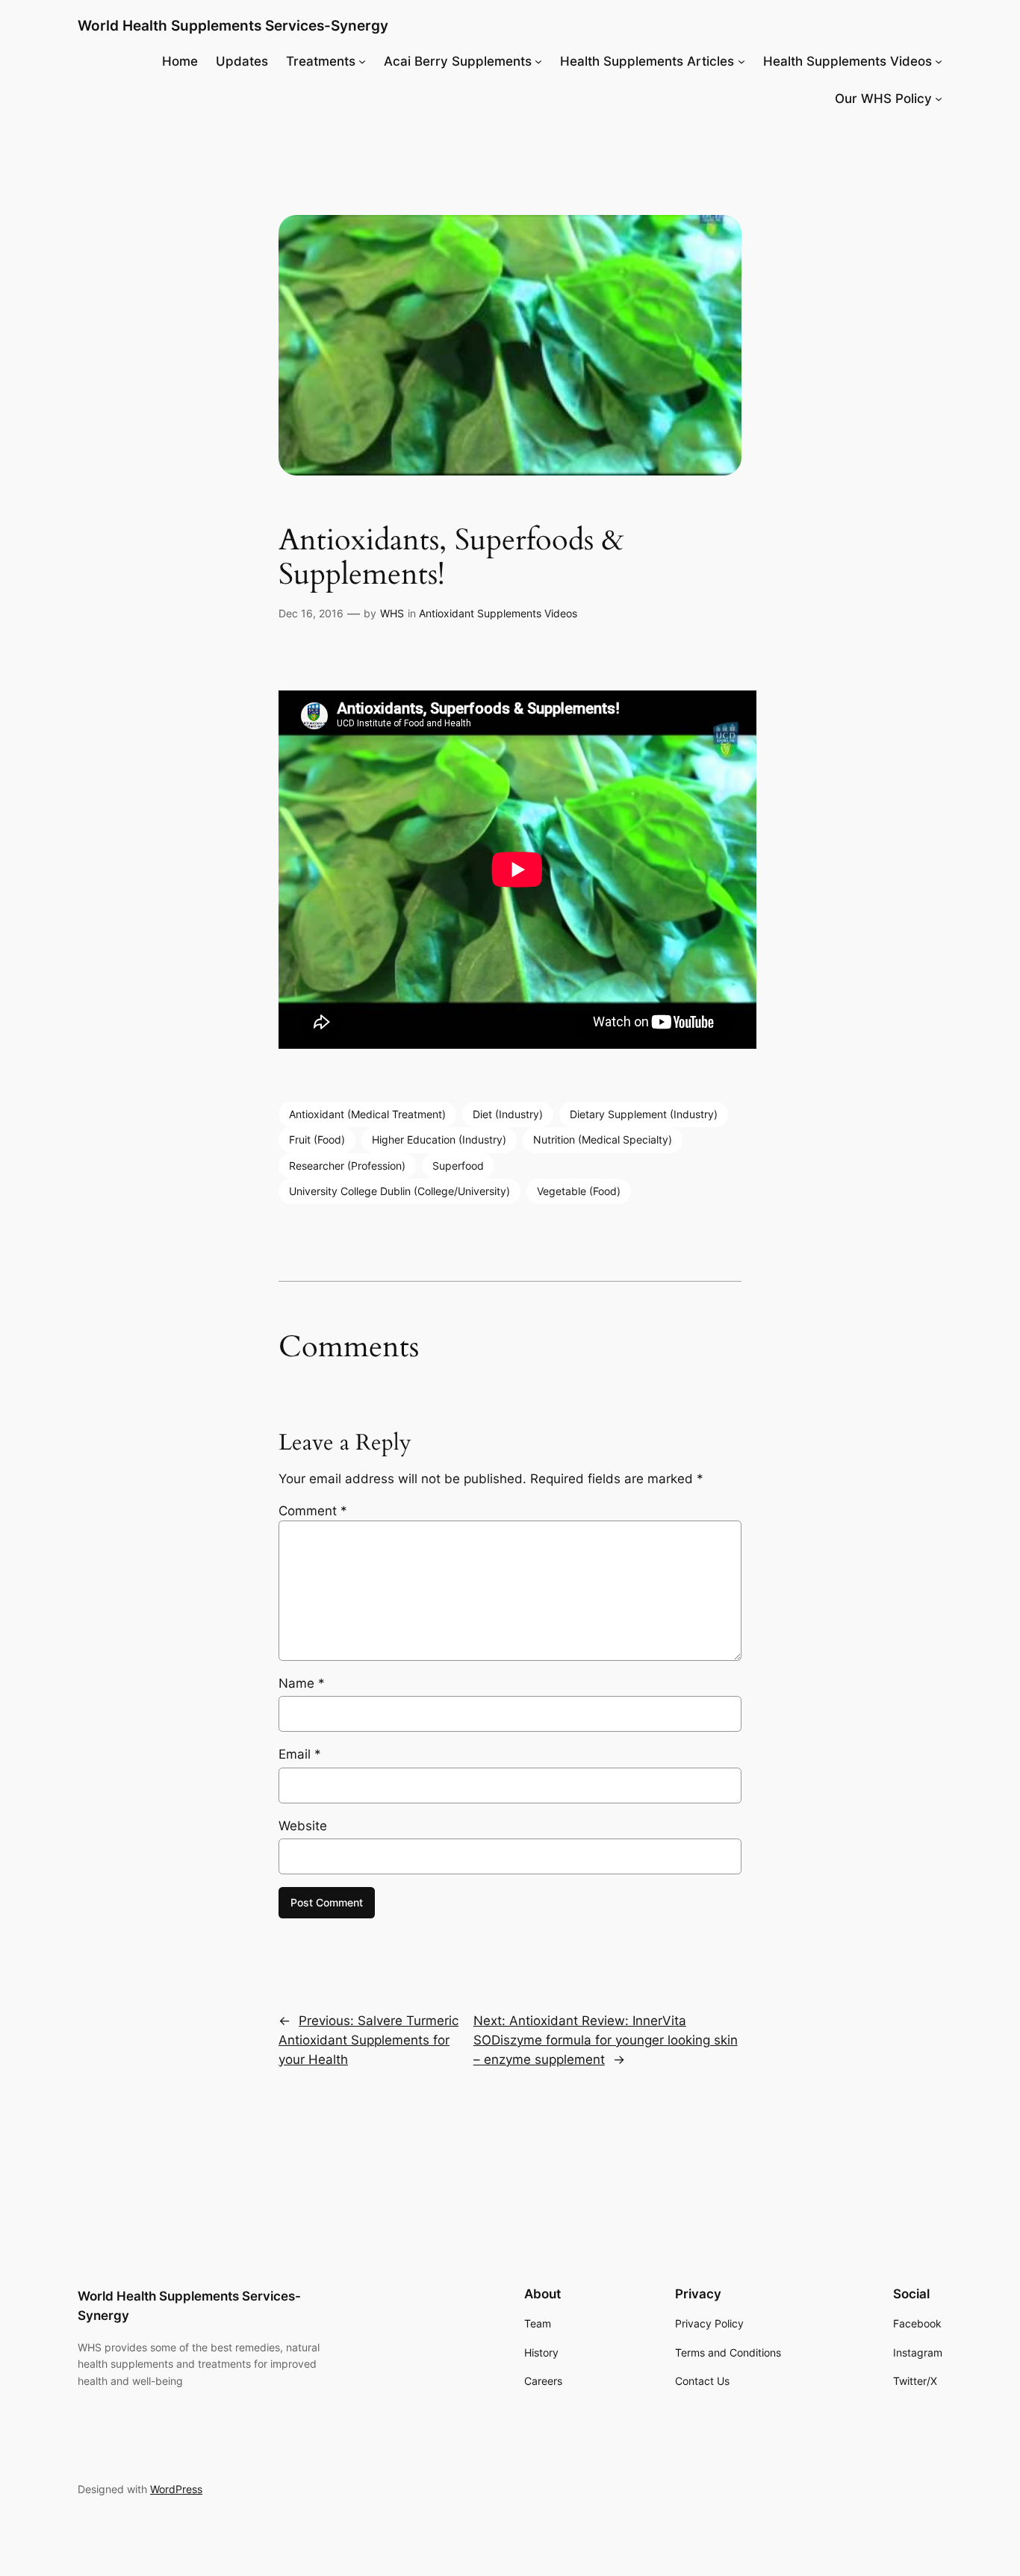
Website (303, 1826)
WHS (392, 613)
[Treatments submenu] (362, 61)
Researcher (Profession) (347, 1166)
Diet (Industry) (508, 1114)
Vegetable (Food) (579, 1191)
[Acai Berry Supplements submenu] (538, 61)
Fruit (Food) (317, 1139)
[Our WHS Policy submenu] (939, 99)
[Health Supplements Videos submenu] (939, 61)
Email (300, 1754)
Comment (313, 1511)
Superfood (458, 1166)
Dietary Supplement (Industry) (644, 1114)
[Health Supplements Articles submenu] (741, 61)
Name (302, 1683)
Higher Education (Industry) (439, 1139)
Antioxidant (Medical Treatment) (367, 1114)
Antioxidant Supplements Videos (498, 613)
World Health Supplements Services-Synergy (233, 25)
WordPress (176, 2489)
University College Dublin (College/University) (399, 1191)
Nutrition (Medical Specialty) (603, 1139)
